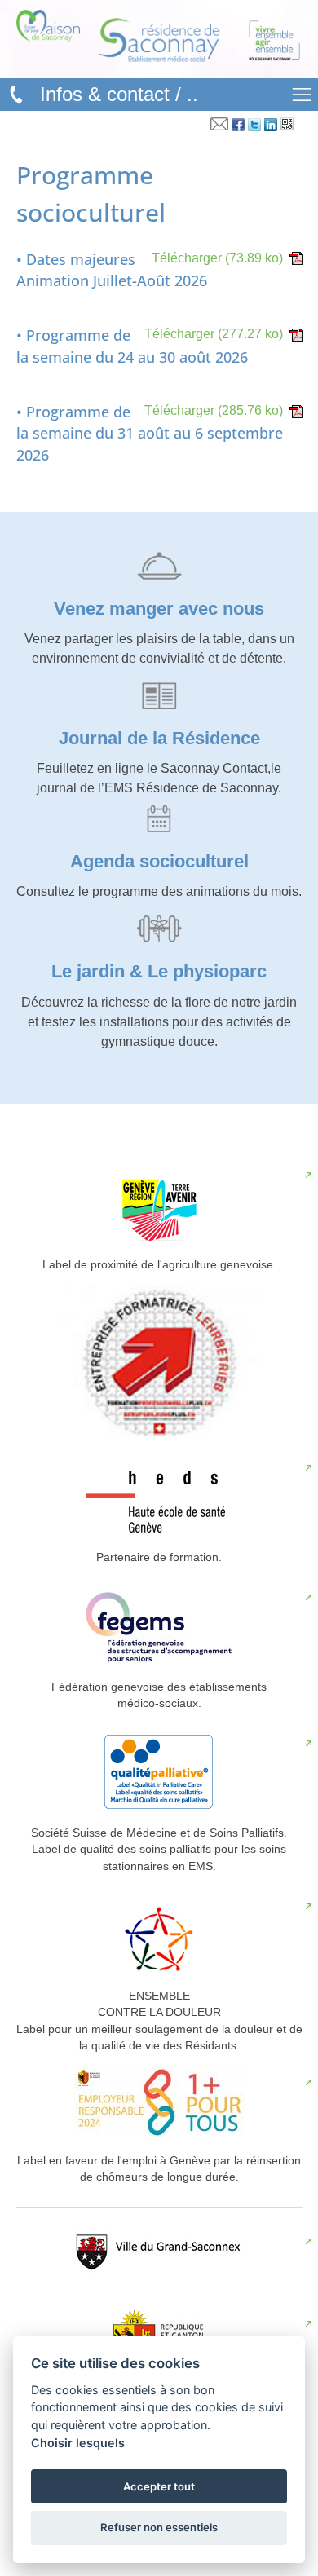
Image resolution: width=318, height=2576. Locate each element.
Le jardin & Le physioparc (159, 971)
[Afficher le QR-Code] (287, 127)
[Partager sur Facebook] (238, 127)
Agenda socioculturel (159, 861)
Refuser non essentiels (159, 2527)
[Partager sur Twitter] (254, 127)
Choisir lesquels (78, 2443)
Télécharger (217, 258)
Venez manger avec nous (159, 609)
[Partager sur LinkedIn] (271, 127)
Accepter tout (159, 2486)
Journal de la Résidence (159, 738)
